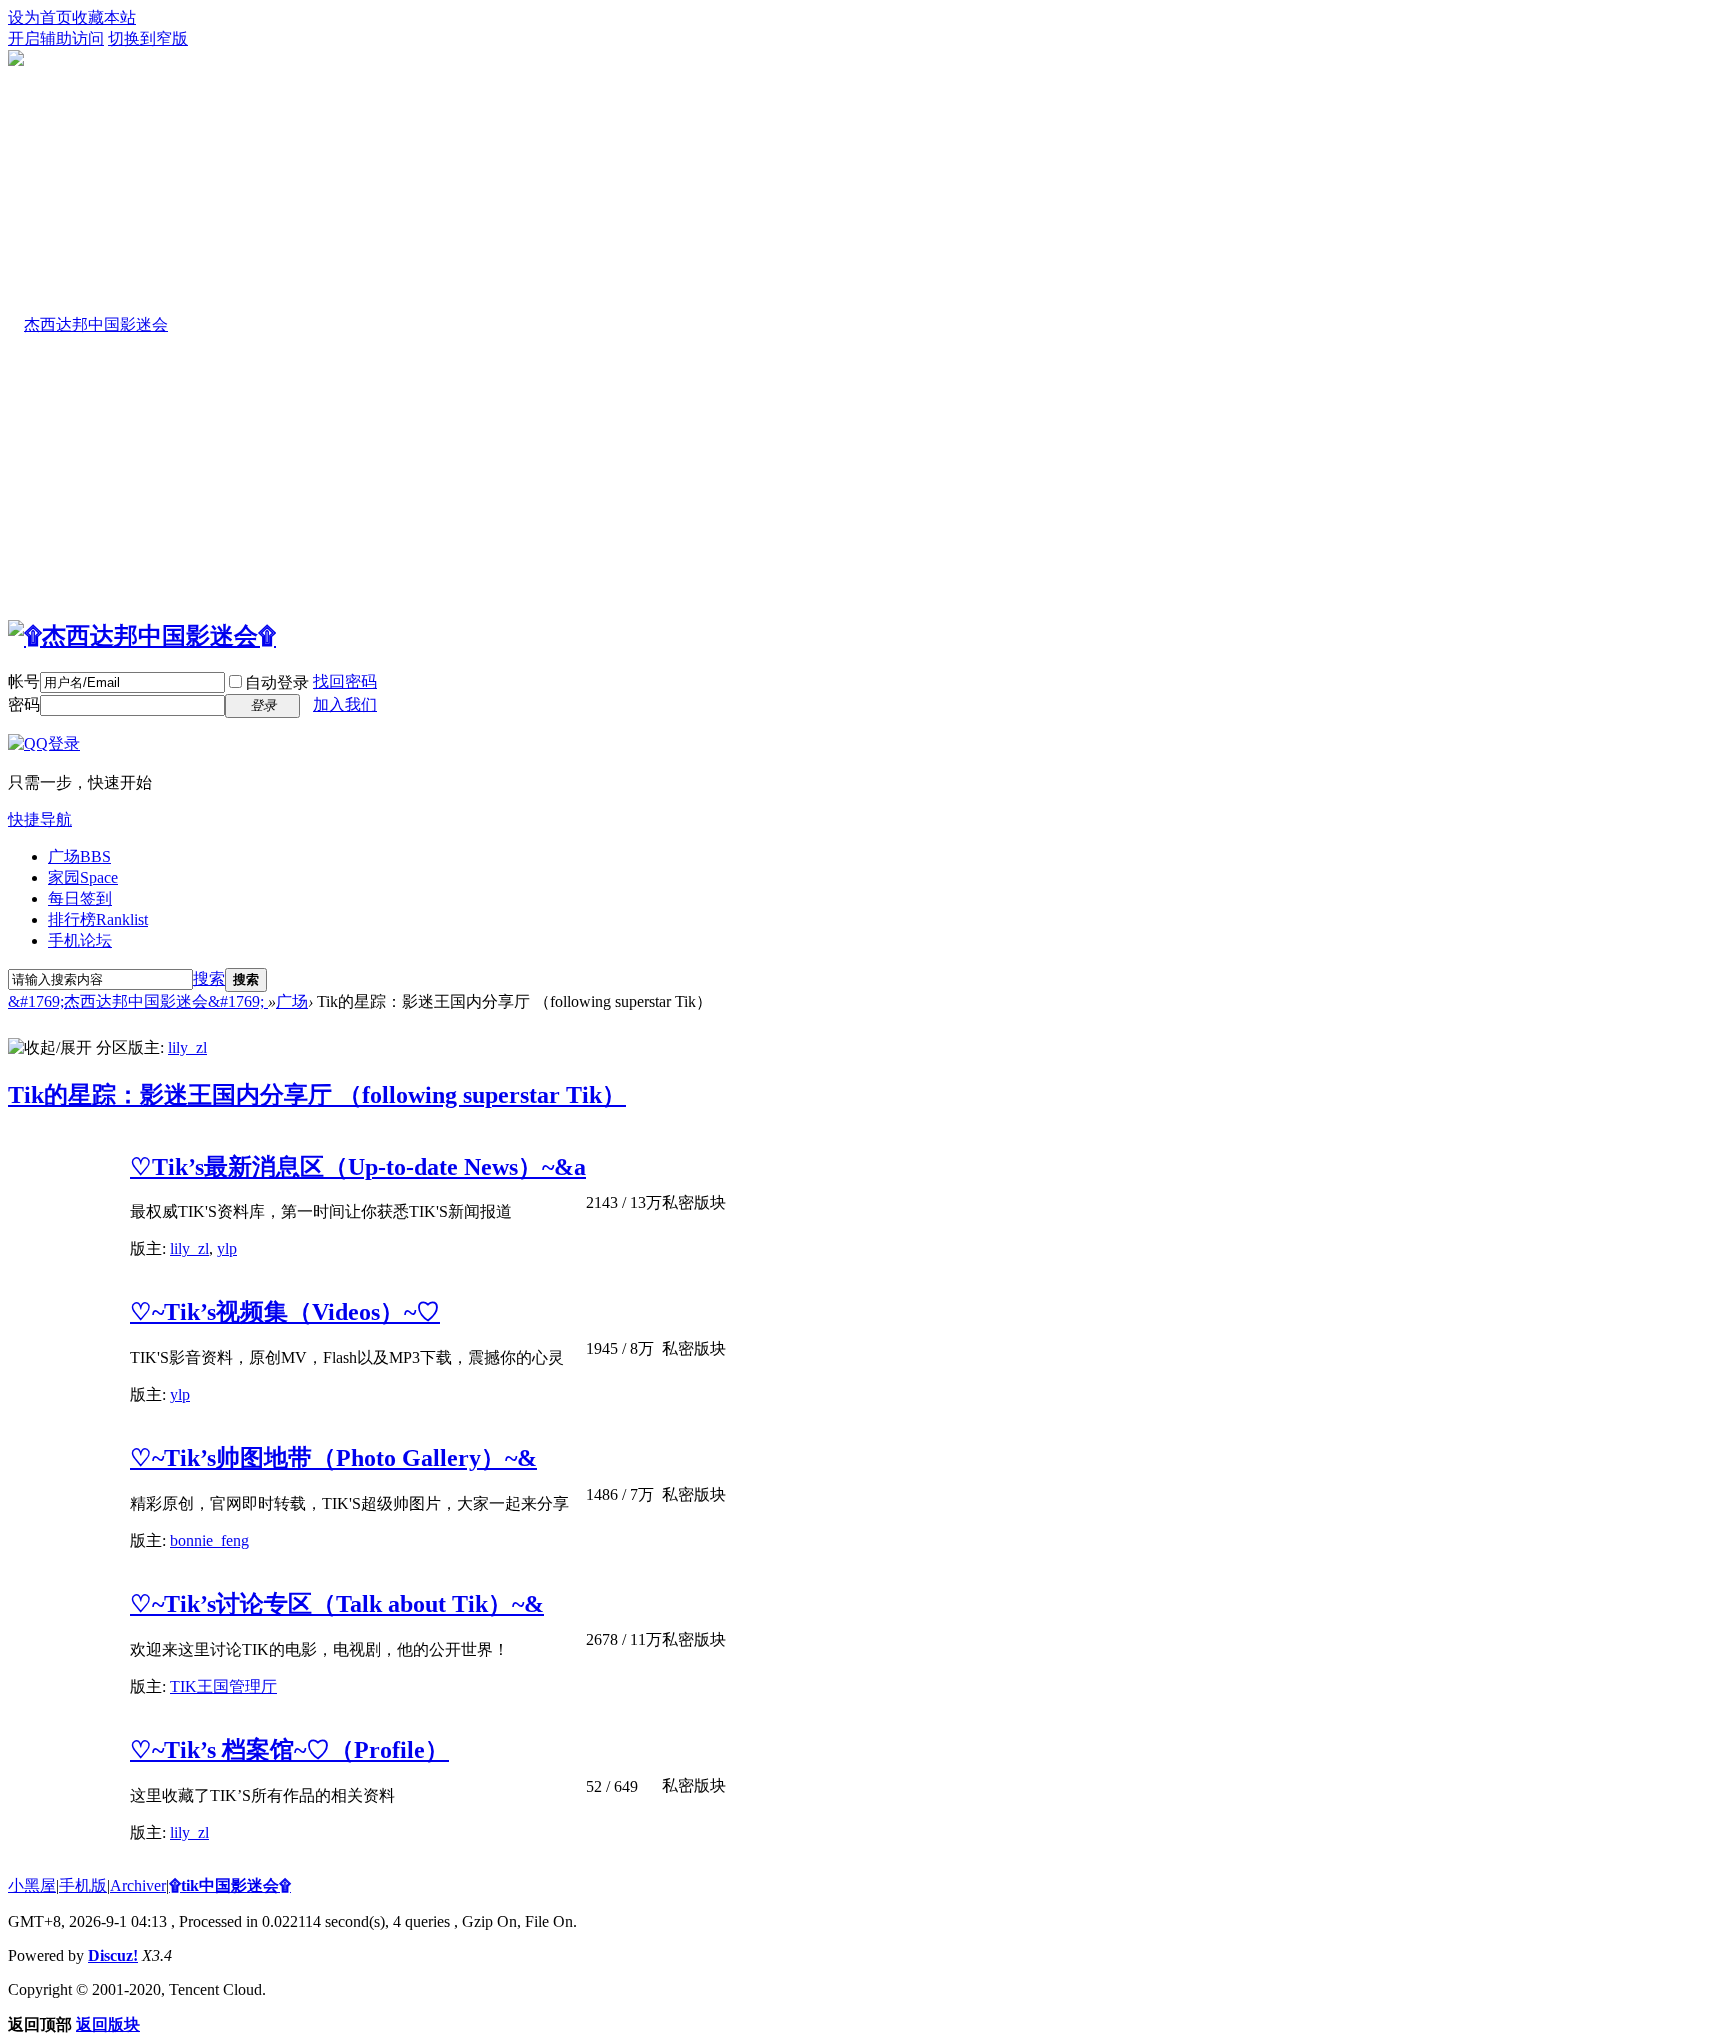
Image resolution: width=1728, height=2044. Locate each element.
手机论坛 (80, 940)
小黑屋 (32, 1885)
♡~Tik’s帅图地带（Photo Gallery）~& (333, 1458)
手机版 (83, 1885)
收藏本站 (104, 17)
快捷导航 (40, 819)
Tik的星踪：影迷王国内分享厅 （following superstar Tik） (317, 1095)
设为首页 (40, 17)
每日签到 (80, 898)
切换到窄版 (148, 38)
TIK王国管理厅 (223, 1686)
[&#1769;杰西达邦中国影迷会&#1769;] (142, 636)
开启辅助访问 (56, 38)
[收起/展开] (50, 1048)
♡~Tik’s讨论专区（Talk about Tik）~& (337, 1604)
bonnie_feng (209, 1540)
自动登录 (277, 682)
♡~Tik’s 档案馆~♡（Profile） (289, 1750)
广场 (79, 856)
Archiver (138, 1885)
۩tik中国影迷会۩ (230, 1885)
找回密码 (345, 681)
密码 (24, 704)
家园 (83, 877)
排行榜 (98, 919)
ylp (227, 1248)
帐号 (24, 681)
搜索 (209, 978)
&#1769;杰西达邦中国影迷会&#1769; (138, 1001)
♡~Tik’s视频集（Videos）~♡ (285, 1312)
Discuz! (113, 1955)
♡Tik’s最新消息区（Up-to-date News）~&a (358, 1167)
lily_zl (187, 1047)
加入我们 (345, 704)
